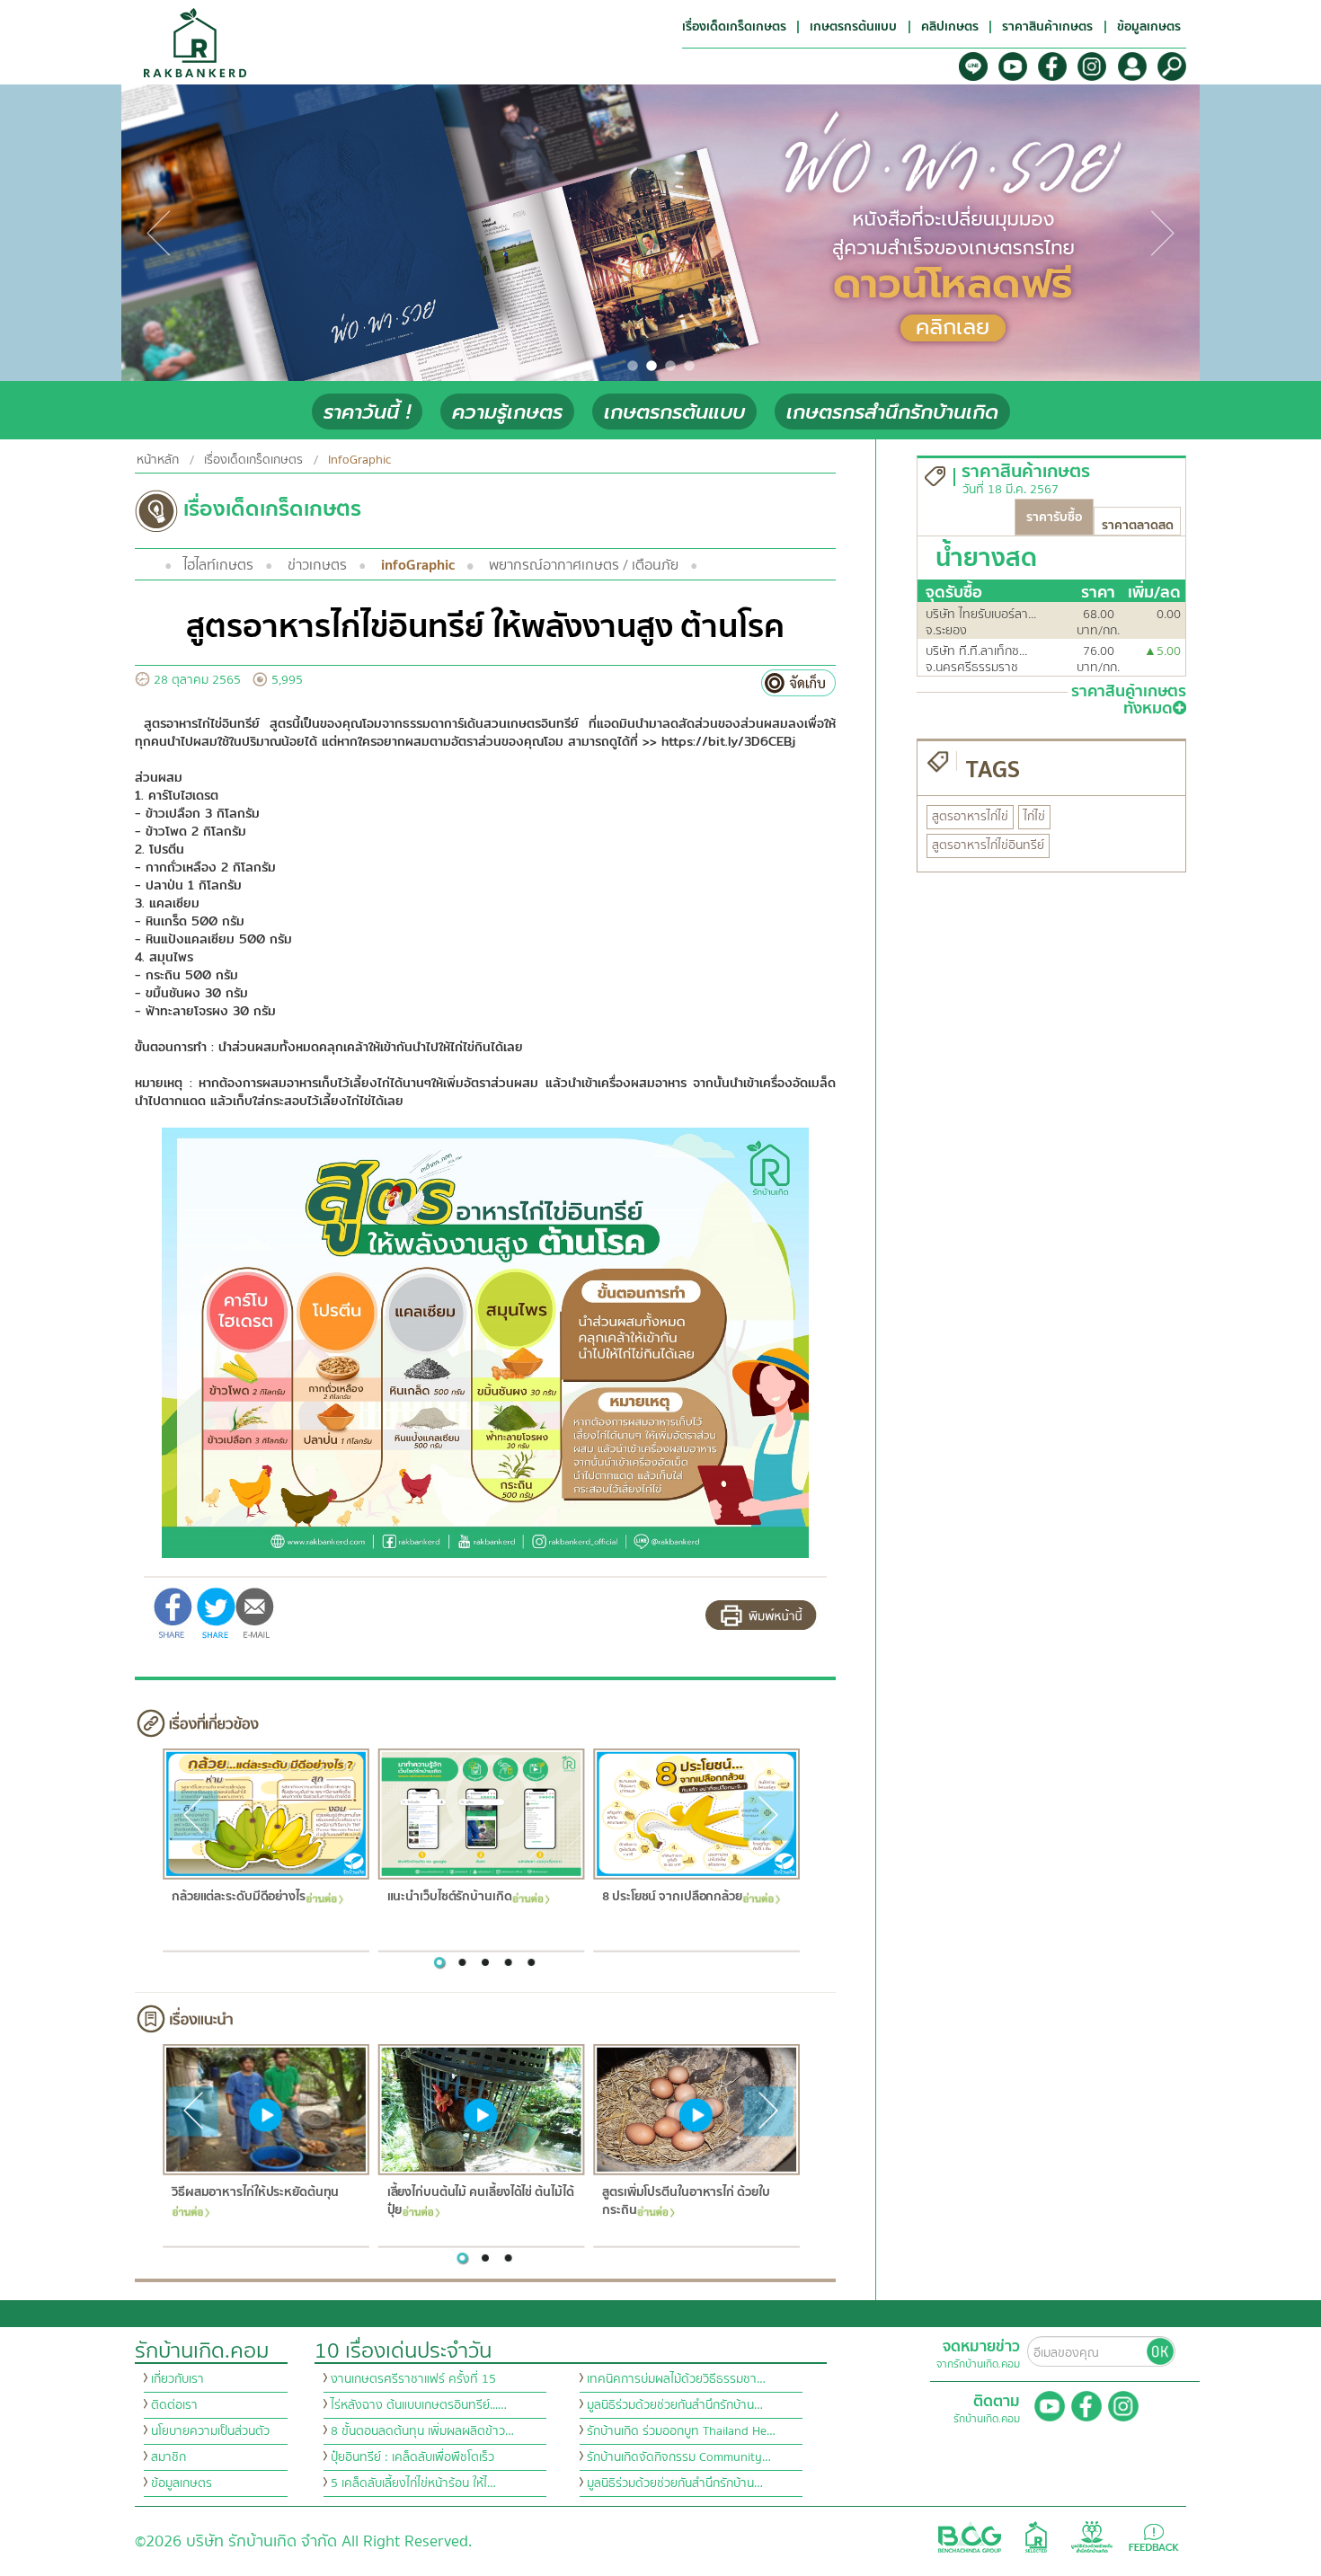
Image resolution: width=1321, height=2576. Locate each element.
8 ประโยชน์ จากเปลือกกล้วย (672, 1898)
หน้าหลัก (158, 460)
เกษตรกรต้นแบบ (674, 412)
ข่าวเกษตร (317, 565)
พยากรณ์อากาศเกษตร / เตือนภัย (584, 565)
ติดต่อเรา (174, 2405)
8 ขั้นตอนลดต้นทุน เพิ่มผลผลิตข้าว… (422, 2431)
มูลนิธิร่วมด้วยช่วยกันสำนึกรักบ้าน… (675, 2405)
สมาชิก (168, 2457)
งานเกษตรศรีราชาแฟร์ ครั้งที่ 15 (413, 2379)
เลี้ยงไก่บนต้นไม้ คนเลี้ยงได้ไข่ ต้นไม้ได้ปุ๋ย (480, 2202)
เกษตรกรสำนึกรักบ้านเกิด (892, 412)
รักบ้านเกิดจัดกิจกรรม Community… (679, 2457)
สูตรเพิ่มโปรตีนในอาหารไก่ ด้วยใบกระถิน (686, 2202)
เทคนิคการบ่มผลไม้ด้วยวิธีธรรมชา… (676, 2379)
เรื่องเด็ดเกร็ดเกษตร (253, 460)
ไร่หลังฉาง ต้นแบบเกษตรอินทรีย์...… (419, 2405)
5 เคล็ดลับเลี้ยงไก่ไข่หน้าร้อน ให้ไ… (413, 2483)
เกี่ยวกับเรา (177, 2379)
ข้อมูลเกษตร (182, 2483)
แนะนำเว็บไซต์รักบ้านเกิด (449, 1898)
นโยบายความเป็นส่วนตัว (210, 2431)
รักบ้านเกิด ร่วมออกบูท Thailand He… (681, 2431)
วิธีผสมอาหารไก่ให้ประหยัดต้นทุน (254, 2193)
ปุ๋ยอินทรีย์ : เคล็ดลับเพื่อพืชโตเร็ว (412, 2457)
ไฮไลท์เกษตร (218, 565)
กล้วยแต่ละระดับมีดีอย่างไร (238, 1898)
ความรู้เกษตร (507, 412)
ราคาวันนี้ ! (367, 412)
